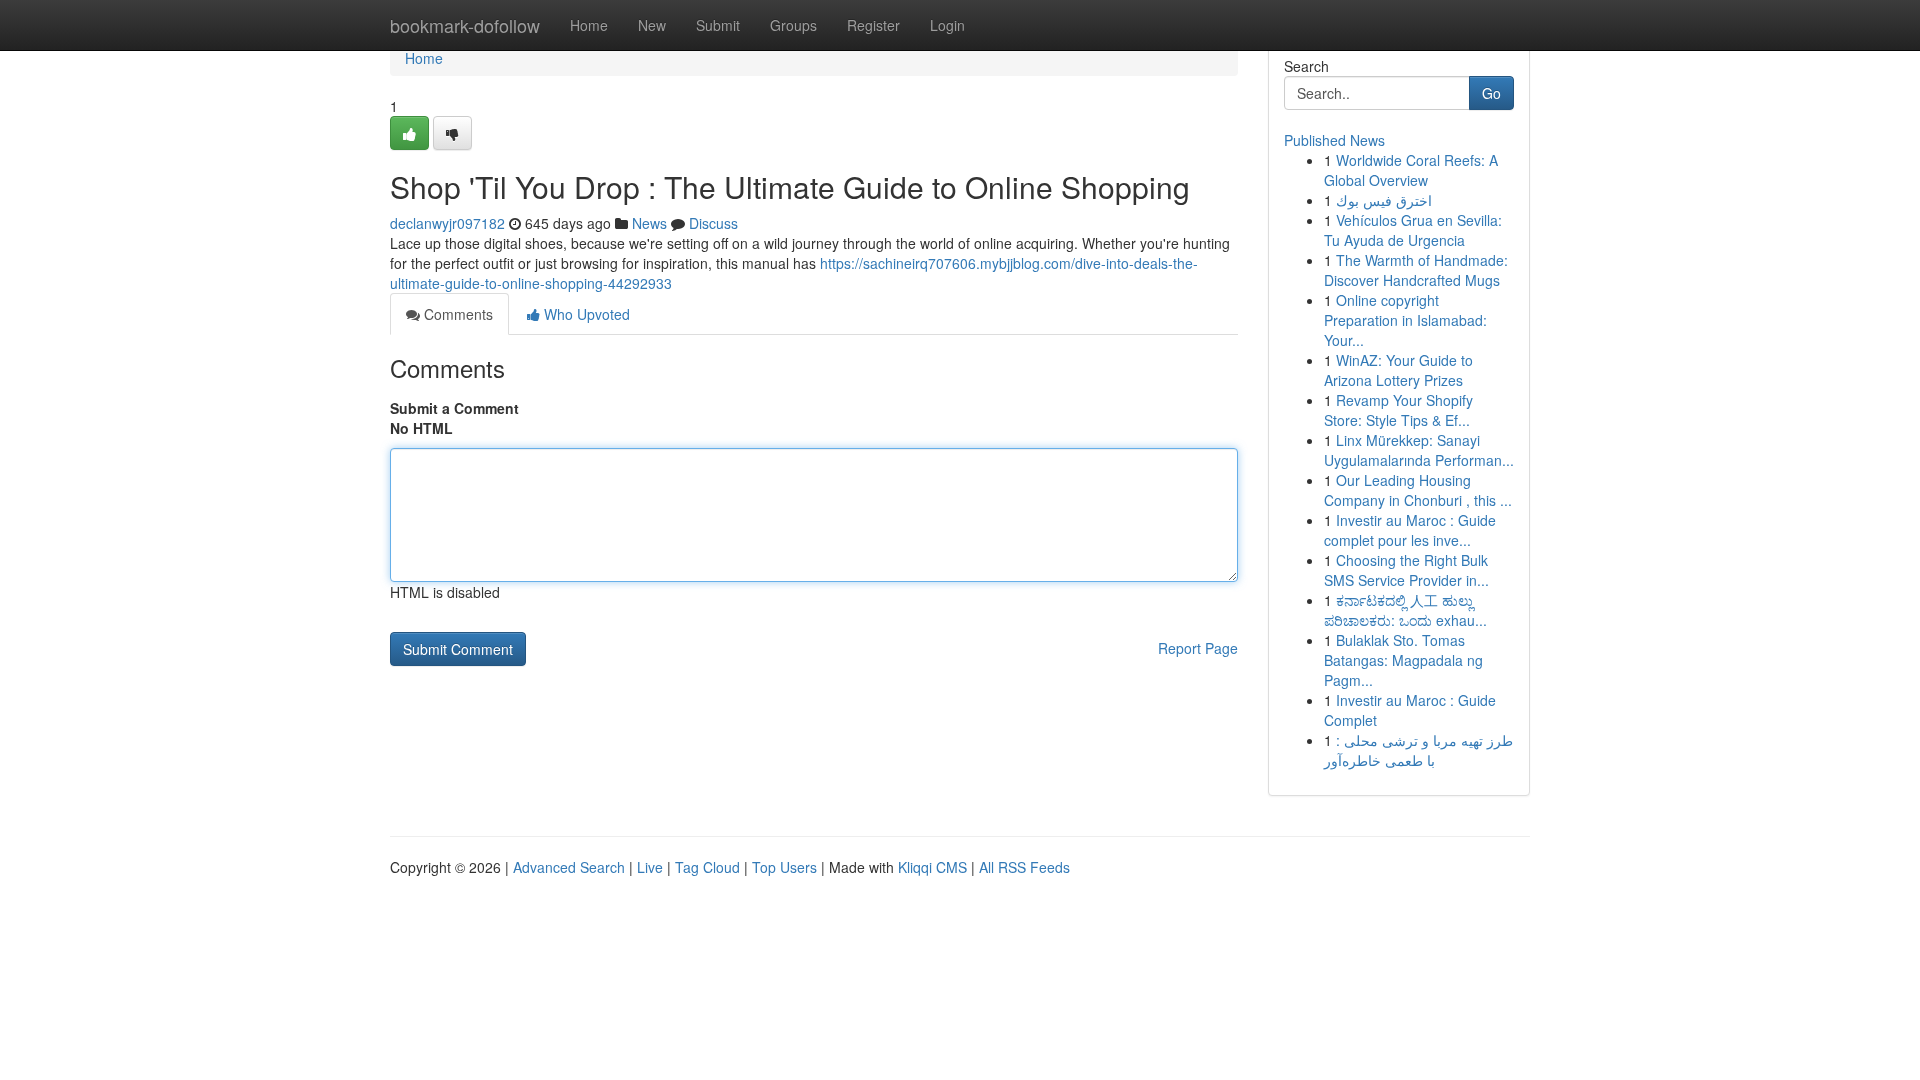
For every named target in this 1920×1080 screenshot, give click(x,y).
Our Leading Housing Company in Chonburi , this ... (1418, 490)
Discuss (713, 223)
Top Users (784, 867)
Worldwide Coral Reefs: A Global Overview (1411, 170)
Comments (456, 314)
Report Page (1198, 648)
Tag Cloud (707, 867)
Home (589, 25)
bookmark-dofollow (465, 25)
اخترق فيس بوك (1384, 200)
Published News (1334, 140)
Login (947, 25)
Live (650, 867)
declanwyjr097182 (447, 223)
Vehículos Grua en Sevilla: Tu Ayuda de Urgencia (1413, 230)
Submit (718, 25)
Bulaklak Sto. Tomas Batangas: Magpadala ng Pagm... (1403, 660)
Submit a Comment (454, 408)
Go (1491, 93)
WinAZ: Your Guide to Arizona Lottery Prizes (1398, 370)
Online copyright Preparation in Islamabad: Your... (1405, 320)
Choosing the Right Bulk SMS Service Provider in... (1406, 570)
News (649, 223)
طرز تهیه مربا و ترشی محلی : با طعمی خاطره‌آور (1418, 750)
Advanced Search (569, 867)
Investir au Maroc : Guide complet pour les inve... (1410, 530)
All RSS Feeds (1024, 867)
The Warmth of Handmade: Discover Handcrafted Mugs (1416, 270)
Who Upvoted (585, 314)
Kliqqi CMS (932, 867)
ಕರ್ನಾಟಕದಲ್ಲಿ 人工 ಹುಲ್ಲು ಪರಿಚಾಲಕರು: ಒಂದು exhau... (1405, 610)
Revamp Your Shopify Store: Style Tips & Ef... (1398, 410)
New (652, 25)
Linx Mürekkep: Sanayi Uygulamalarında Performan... (1419, 450)
